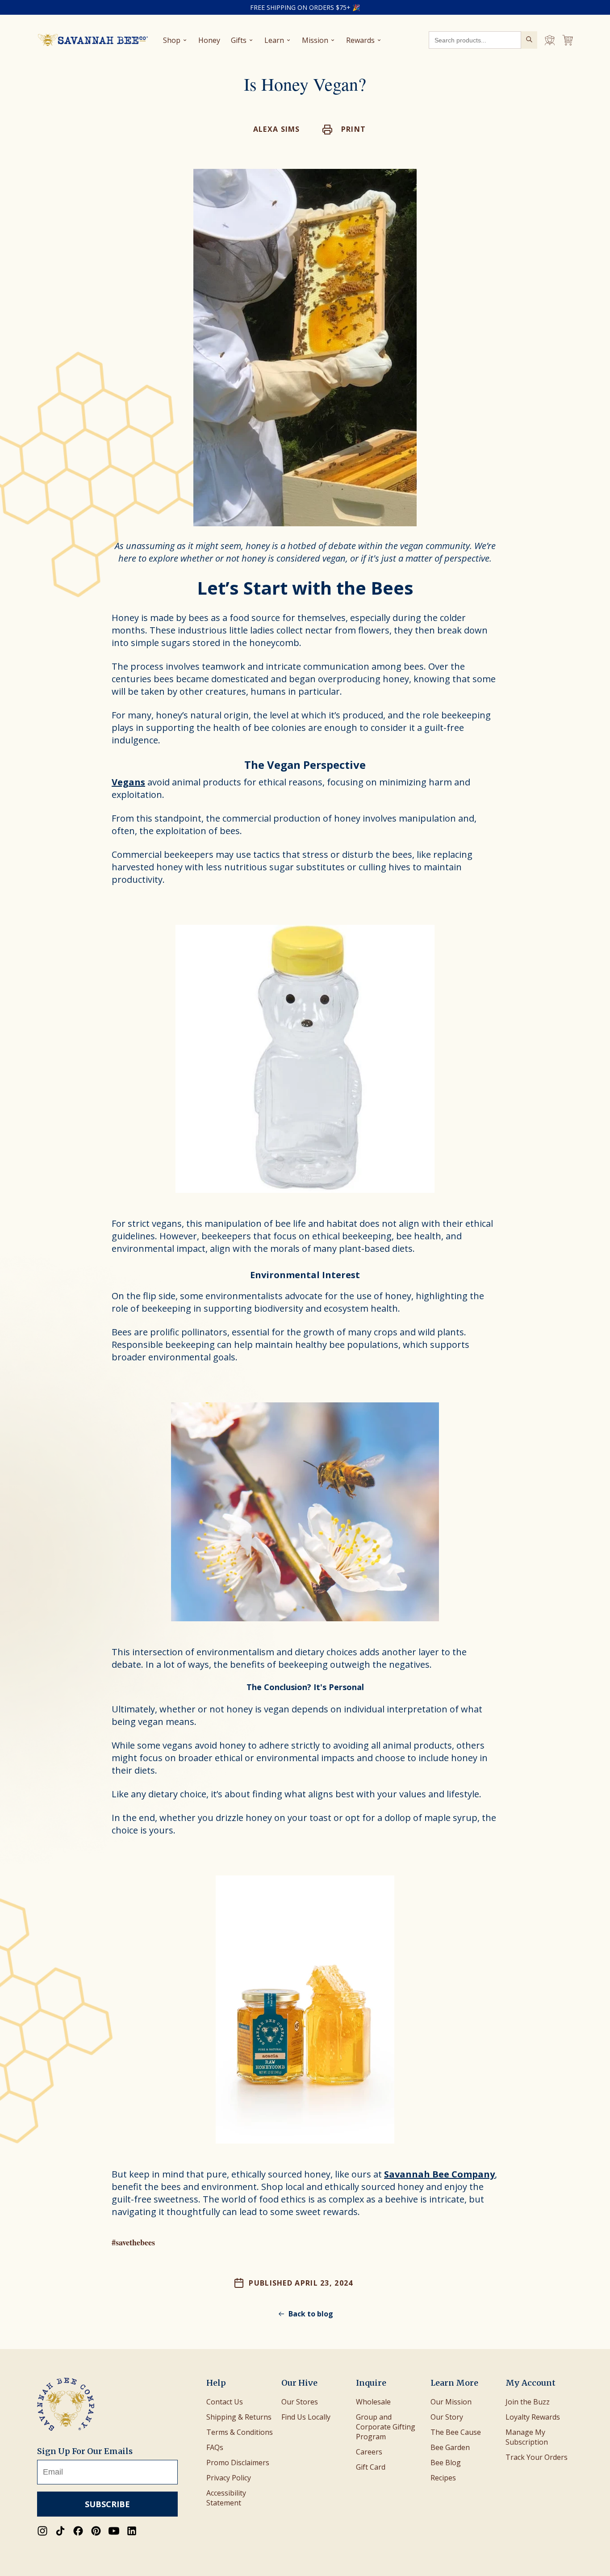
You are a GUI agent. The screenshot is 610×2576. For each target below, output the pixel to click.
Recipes (443, 2478)
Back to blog (311, 2314)
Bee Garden (450, 2447)
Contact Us (225, 2402)
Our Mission (451, 2402)
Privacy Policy (229, 2478)
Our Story (447, 2417)
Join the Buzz (528, 2402)
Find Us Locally (306, 2417)
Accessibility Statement (226, 2498)
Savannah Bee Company (439, 2174)
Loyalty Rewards (533, 2417)
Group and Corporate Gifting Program (386, 2427)
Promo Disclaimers (238, 2463)
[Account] (550, 40)
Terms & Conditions (240, 2432)
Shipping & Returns (239, 2417)
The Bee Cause (456, 2432)
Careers (369, 2452)
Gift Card (371, 2467)
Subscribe (107, 2504)
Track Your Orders (537, 2457)
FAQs (215, 2447)
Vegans (128, 782)
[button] (344, 130)
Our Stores (300, 2402)
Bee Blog (446, 2463)
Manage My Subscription (527, 2437)
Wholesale (373, 2402)
